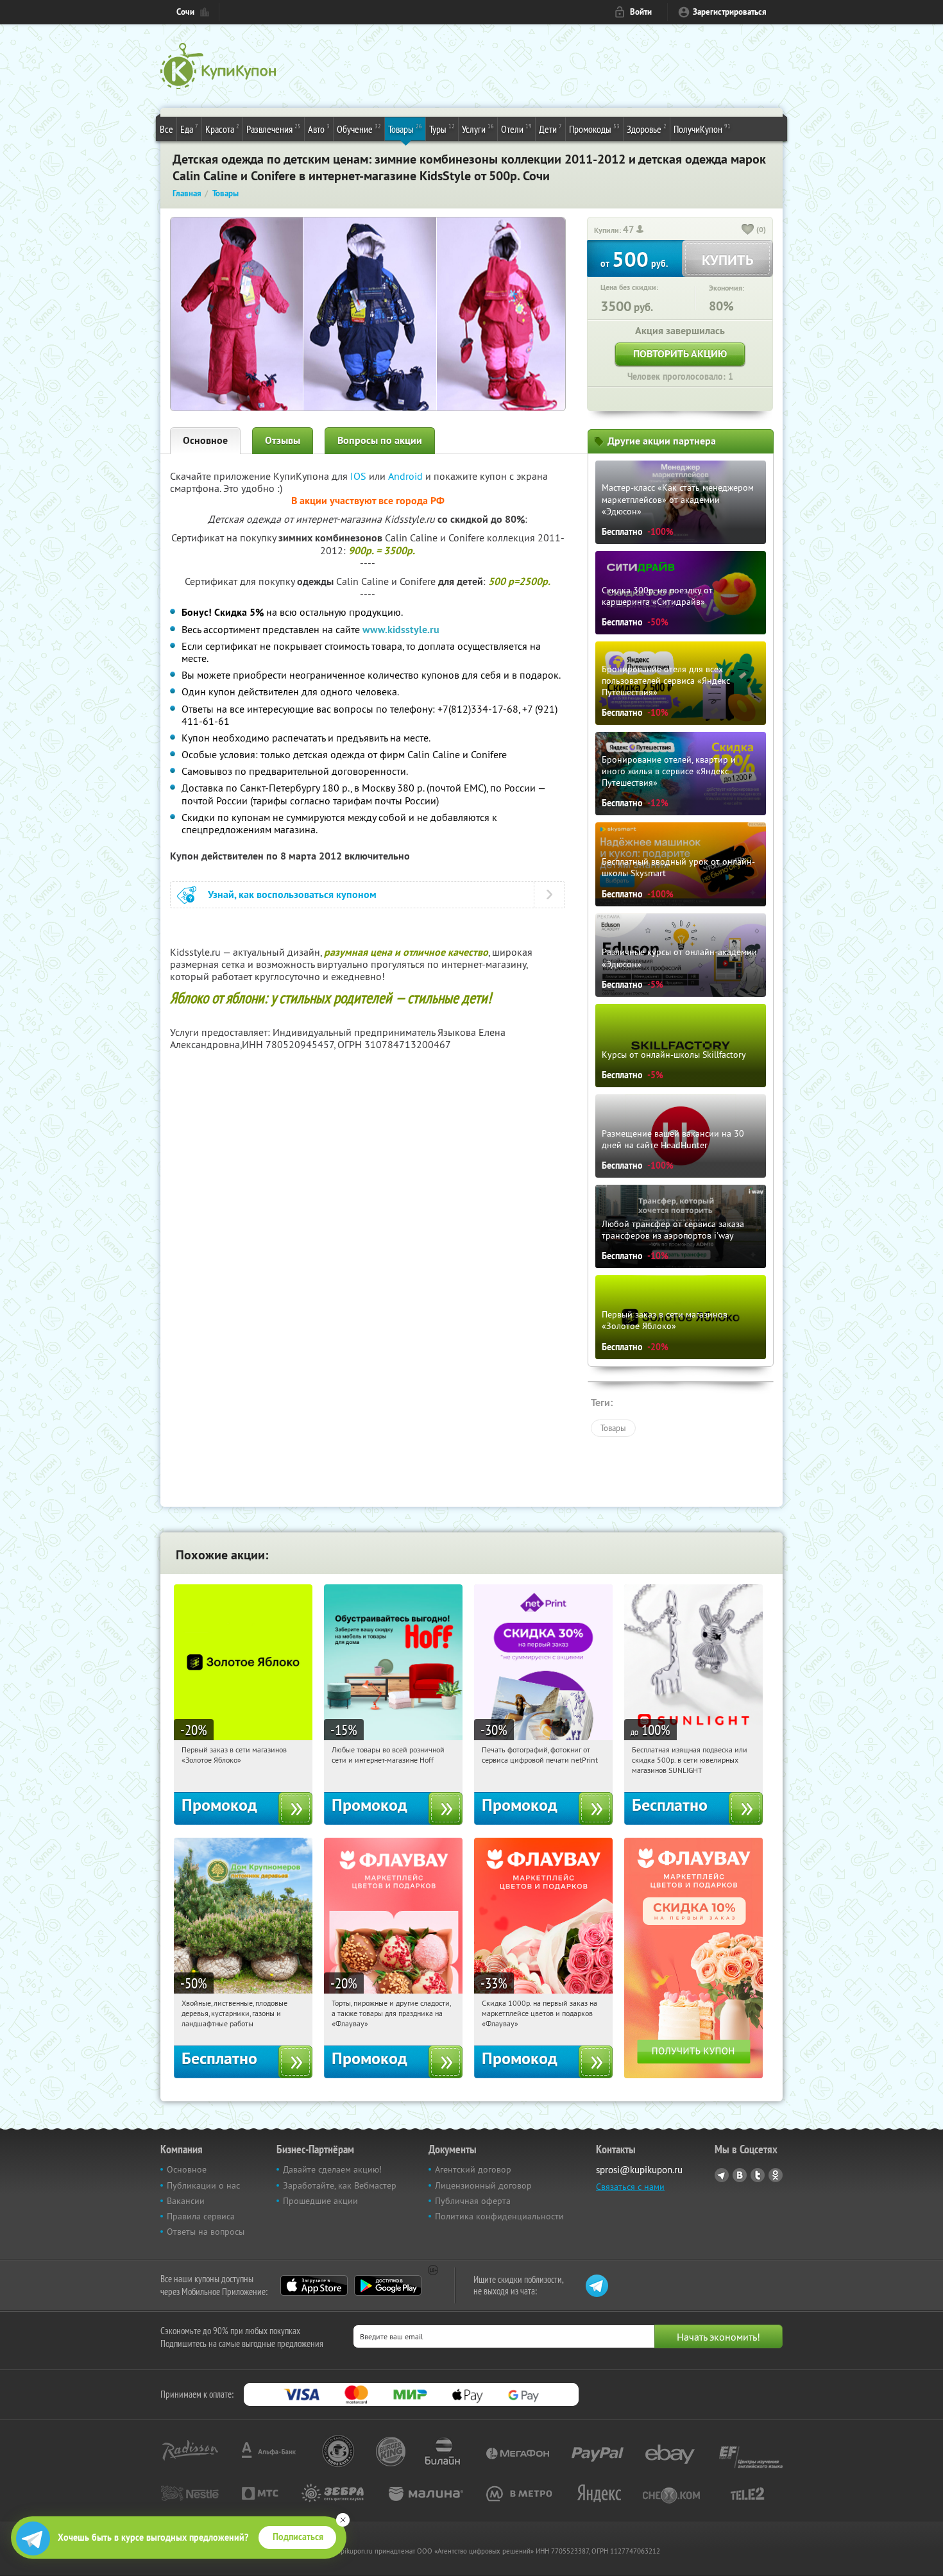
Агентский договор (473, 2169)
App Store (314, 2285)
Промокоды (594, 129)
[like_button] (748, 230)
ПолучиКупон (702, 129)
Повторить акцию (680, 354)
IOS (360, 476)
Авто (319, 129)
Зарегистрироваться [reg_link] (730, 12)
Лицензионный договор (483, 2185)
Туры (442, 129)
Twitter (758, 2175)
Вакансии (186, 2201)
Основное (205, 440)
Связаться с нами (630, 2187)
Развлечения (274, 129)
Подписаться (298, 2537)
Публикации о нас (203, 2185)
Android (407, 476)
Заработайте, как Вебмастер (340, 2185)
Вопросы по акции (380, 440)
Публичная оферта (473, 2201)
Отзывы (283, 440)
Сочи (185, 12)
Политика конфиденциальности (499, 2216)
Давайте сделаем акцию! (332, 2169)
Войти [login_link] (641, 12)
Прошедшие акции (320, 2201)
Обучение (359, 129)
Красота (222, 129)
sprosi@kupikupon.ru (639, 2170)
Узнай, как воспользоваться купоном (292, 894)
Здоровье (647, 129)
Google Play (388, 2285)
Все (166, 129)
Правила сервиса (201, 2216)
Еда (189, 129)
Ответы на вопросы (206, 2232)
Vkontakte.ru (740, 2175)
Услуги (478, 129)
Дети (550, 129)
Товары (405, 129)
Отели (516, 129)
